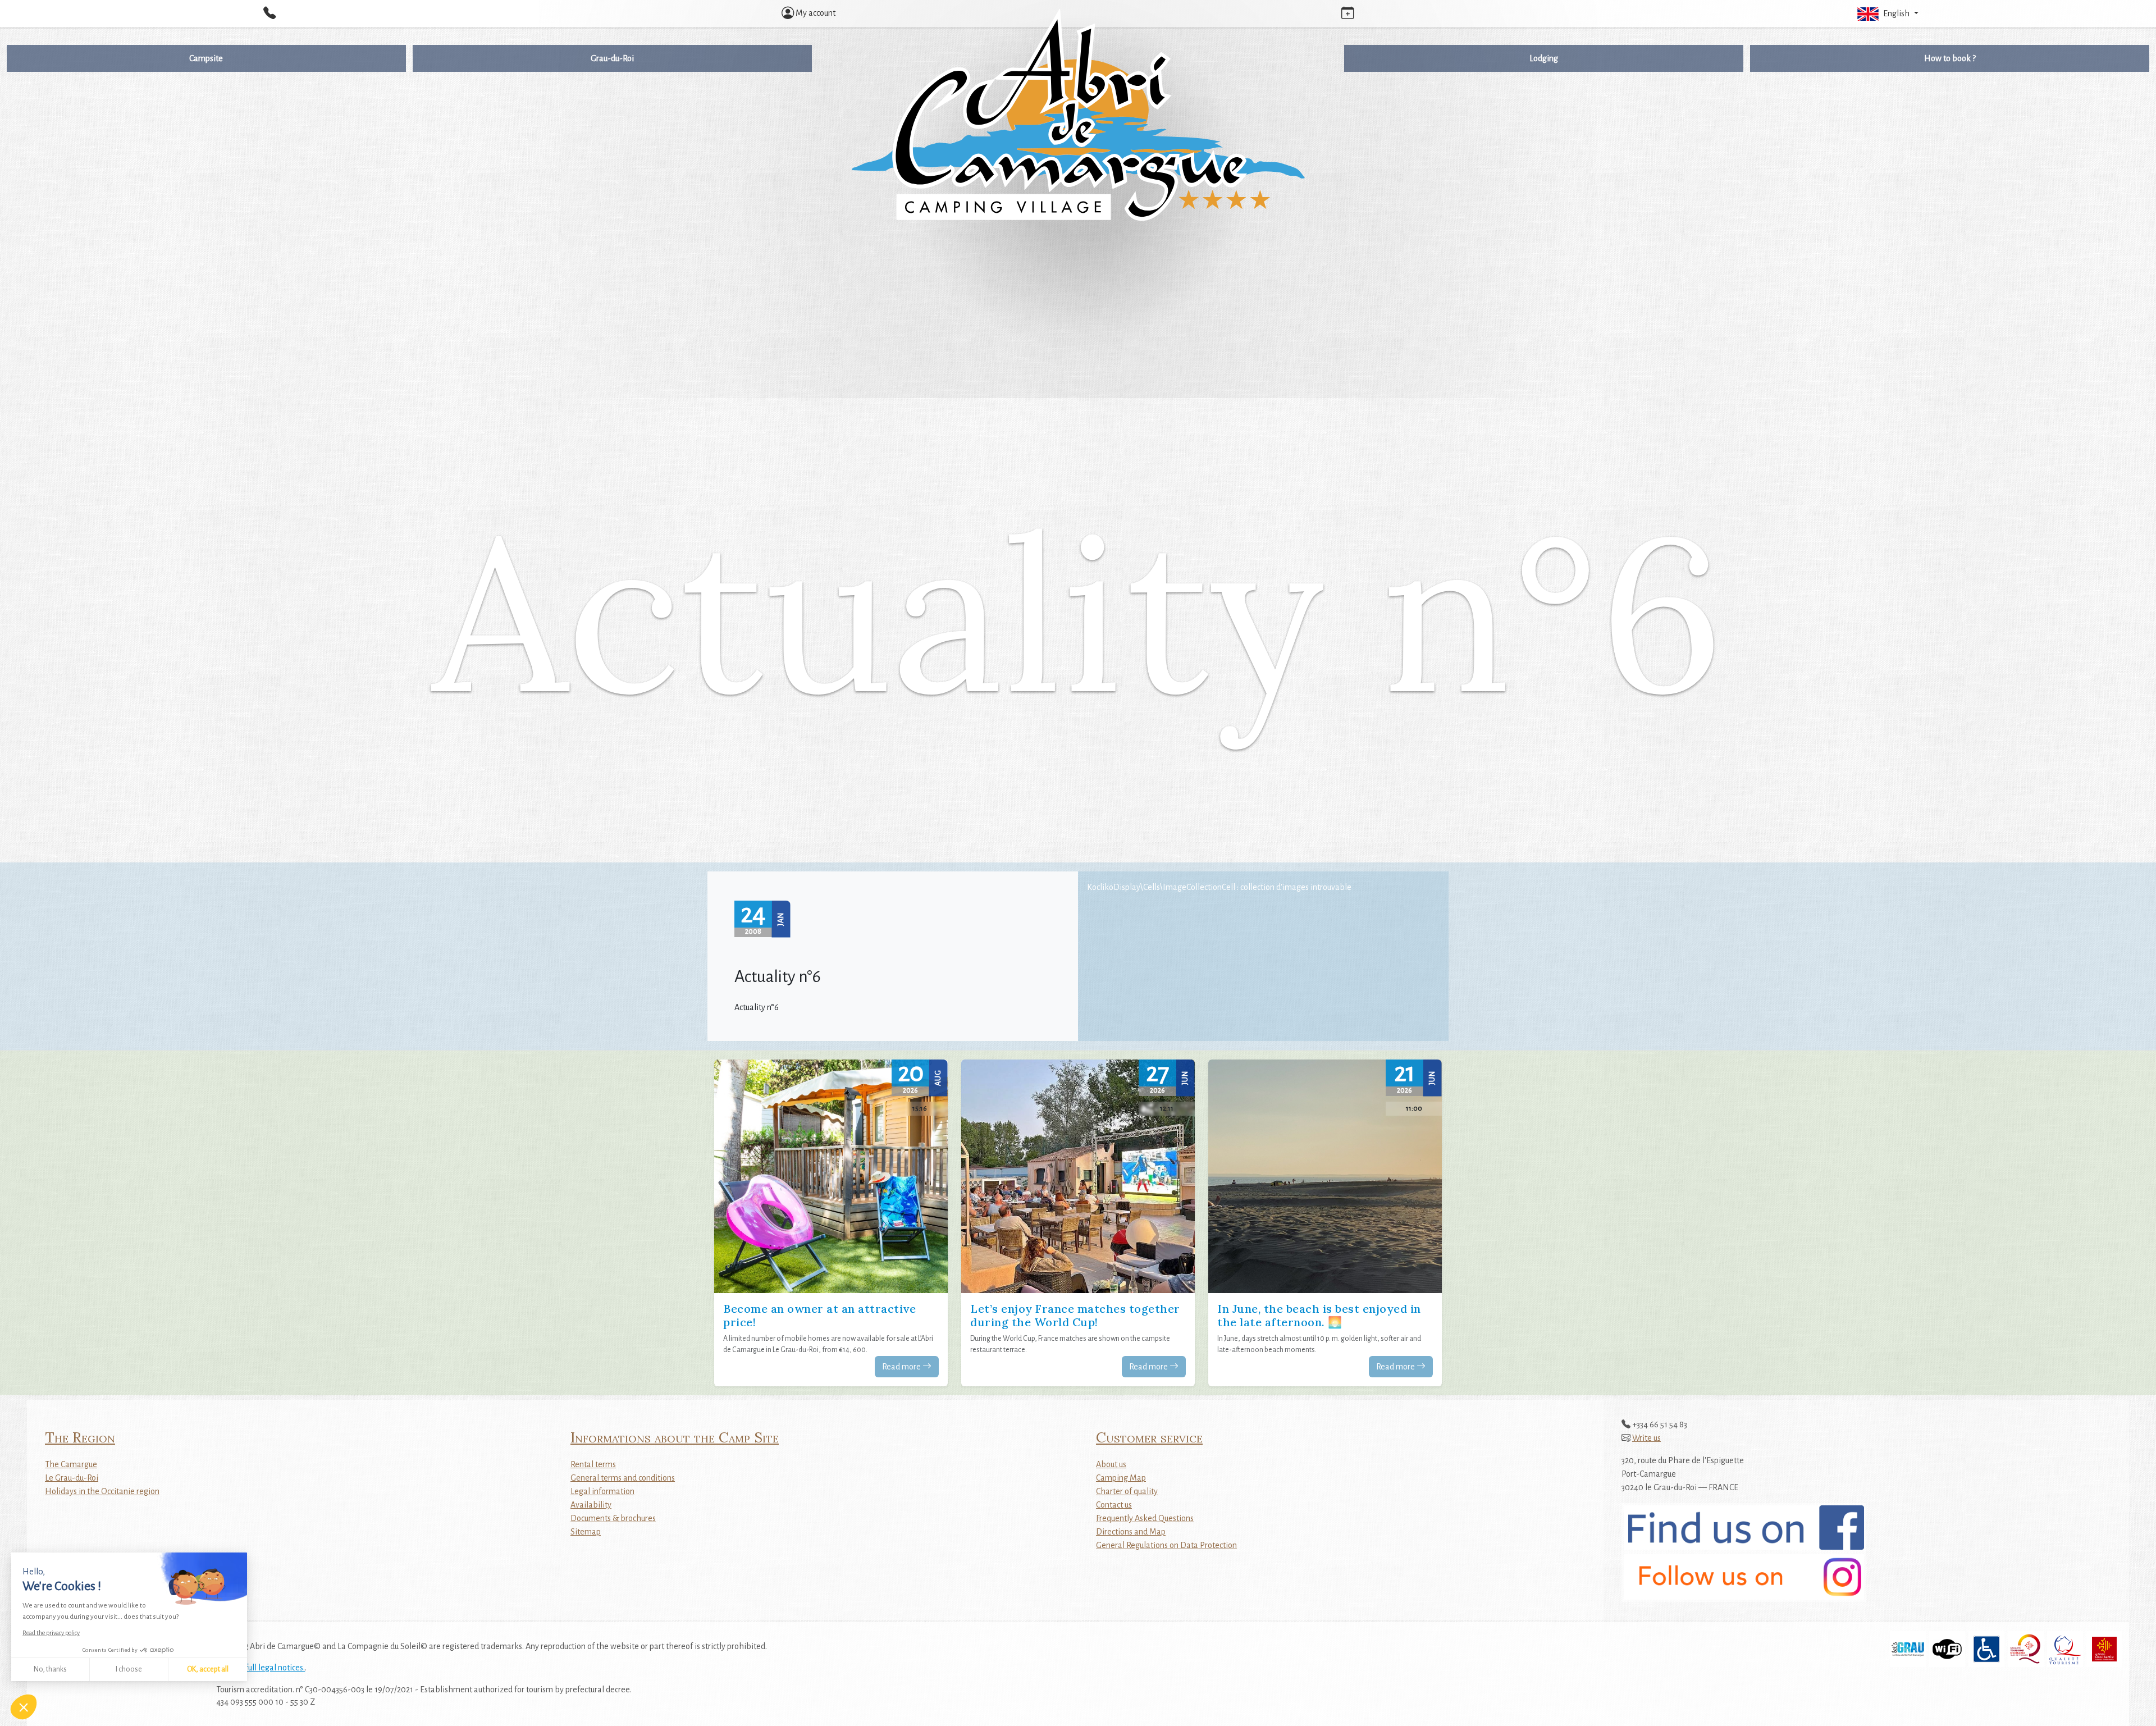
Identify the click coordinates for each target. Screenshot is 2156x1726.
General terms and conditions (623, 1478)
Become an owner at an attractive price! (819, 1315)
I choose (129, 1669)
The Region (80, 1437)
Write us (1646, 1438)
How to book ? (1950, 58)
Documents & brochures (613, 1518)
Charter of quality (1127, 1491)
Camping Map (1121, 1478)
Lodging (1544, 58)
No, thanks (50, 1669)
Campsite (206, 58)
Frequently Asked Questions (1145, 1518)
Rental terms (593, 1464)
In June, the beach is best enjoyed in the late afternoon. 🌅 (1319, 1315)
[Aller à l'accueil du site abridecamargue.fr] (1078, 116)
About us (1111, 1464)
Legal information (602, 1491)
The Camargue (71, 1464)
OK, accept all (208, 1669)
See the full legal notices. (261, 1668)
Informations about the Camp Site (675, 1437)
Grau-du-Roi (612, 58)
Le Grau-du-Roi (72, 1478)
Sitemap (586, 1532)
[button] (1886, 13)
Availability (591, 1505)
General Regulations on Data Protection (1166, 1545)
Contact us (1114, 1505)
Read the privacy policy (51, 1633)
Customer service (1149, 1437)
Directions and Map (1131, 1532)
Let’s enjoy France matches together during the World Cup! (1075, 1315)
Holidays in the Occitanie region (102, 1491)
